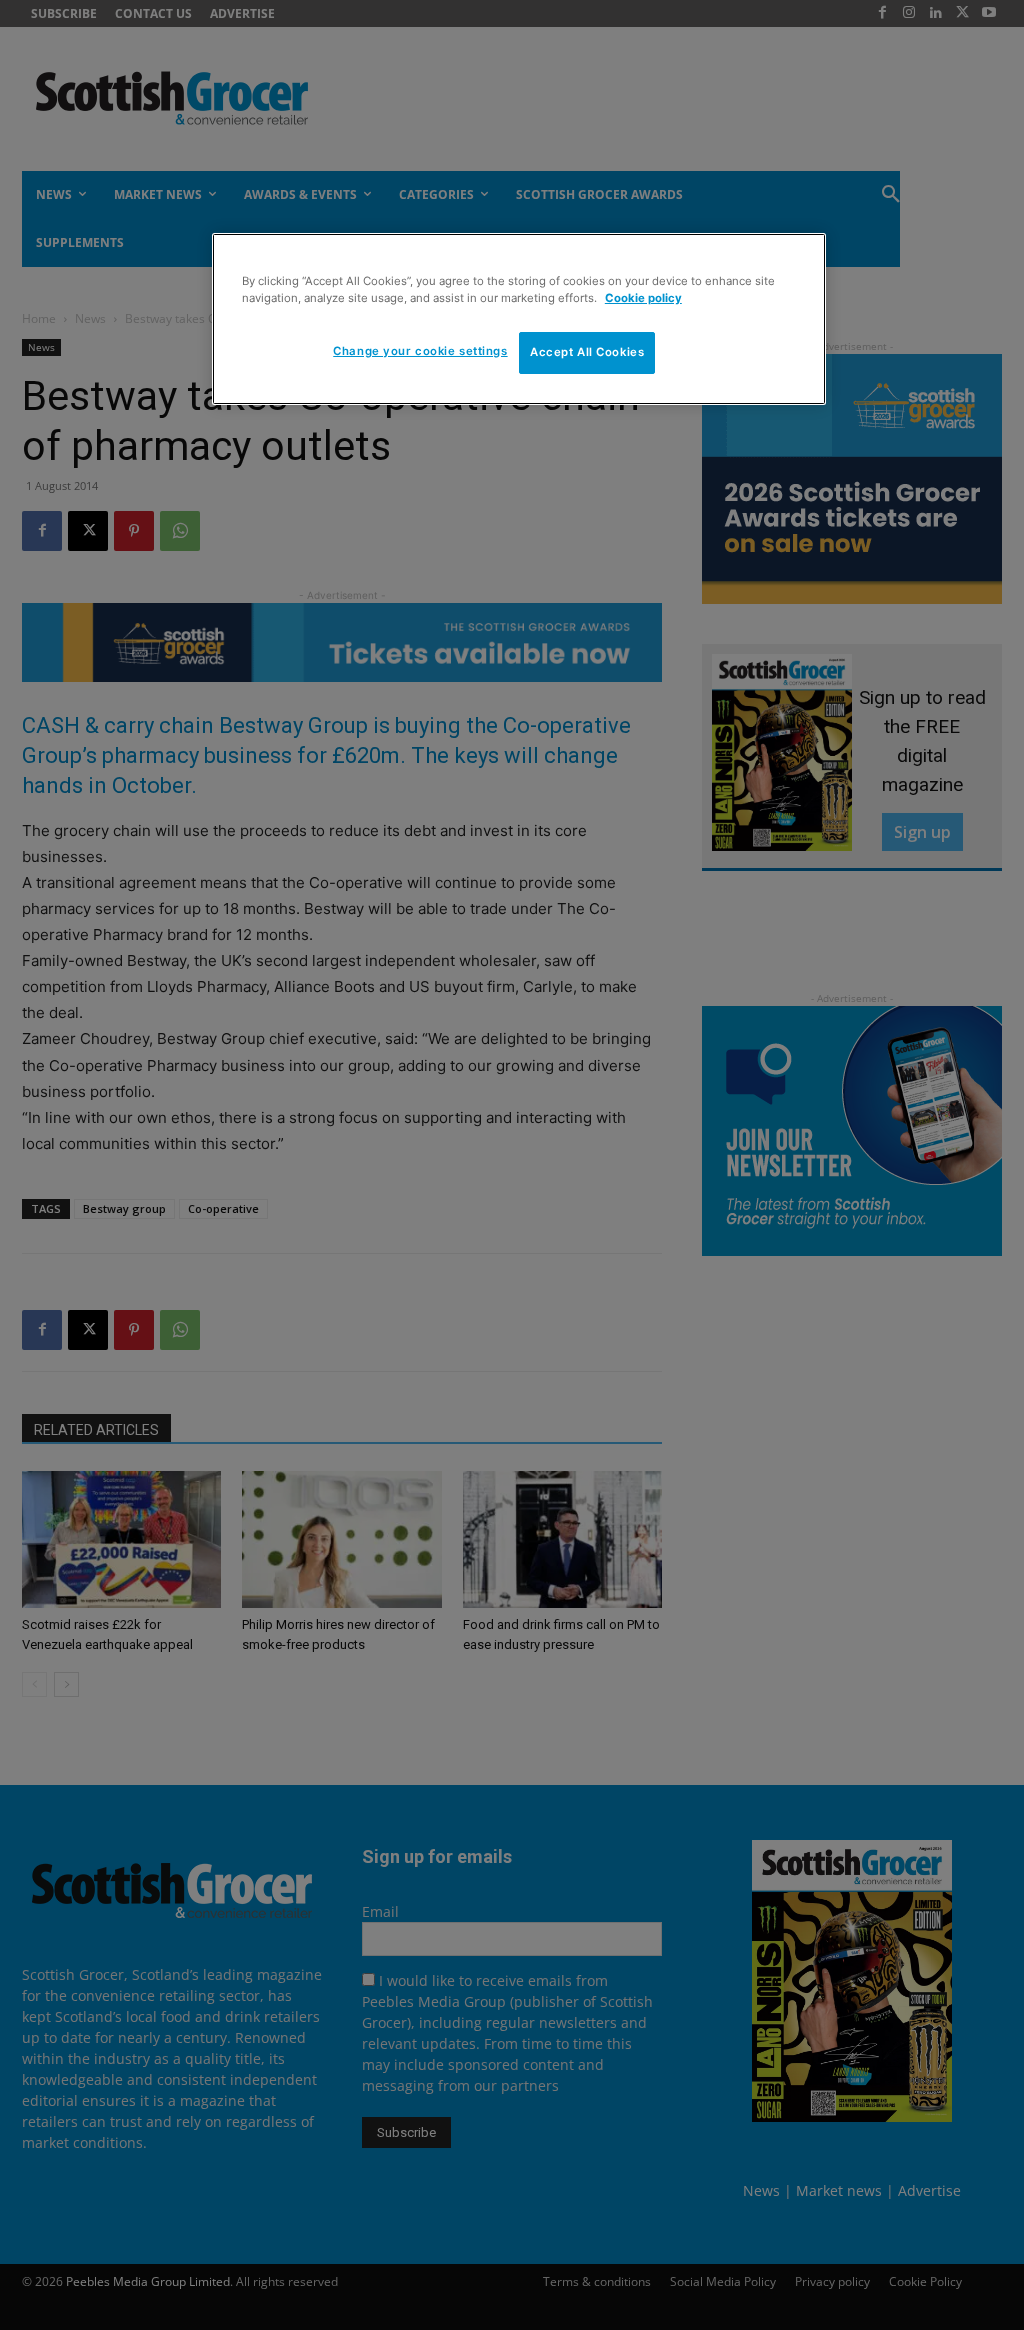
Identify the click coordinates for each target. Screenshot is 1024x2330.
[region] (519, 319)
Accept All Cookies (587, 352)
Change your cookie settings (420, 351)
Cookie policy (643, 298)
